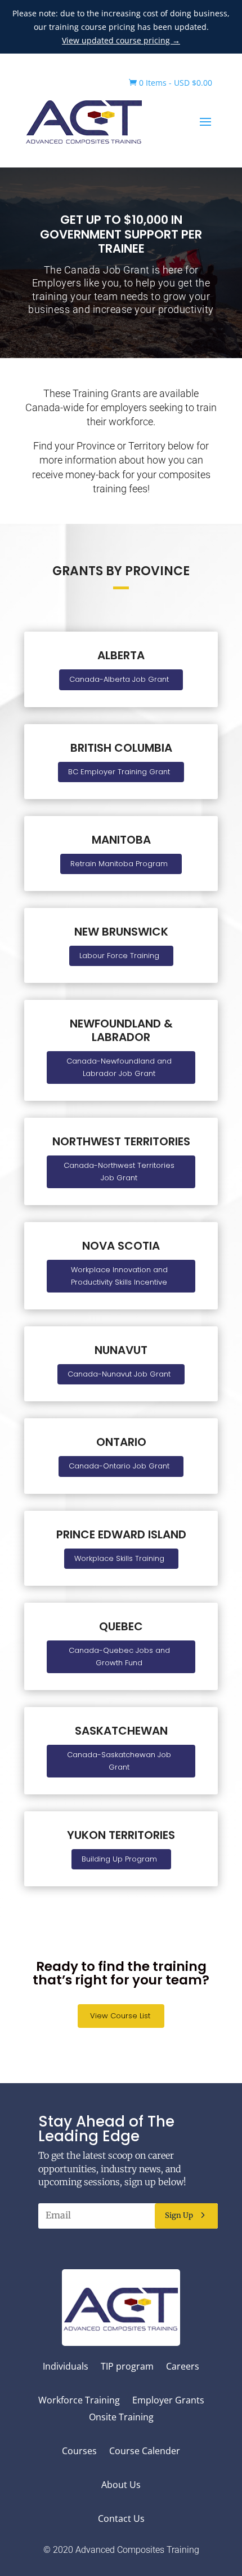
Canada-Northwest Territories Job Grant (119, 1172)
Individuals (66, 2367)
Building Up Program (119, 1859)
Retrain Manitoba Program (119, 864)
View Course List (120, 2016)
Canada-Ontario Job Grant (119, 1466)
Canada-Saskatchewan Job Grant (119, 1761)
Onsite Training (121, 2418)
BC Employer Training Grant (119, 772)
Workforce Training (79, 2401)
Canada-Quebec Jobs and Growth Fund (119, 1657)
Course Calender (145, 2452)
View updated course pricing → (121, 40)
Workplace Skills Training (119, 1558)
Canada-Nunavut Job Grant (119, 1374)
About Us (121, 2486)
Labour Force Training (119, 956)
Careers (183, 2367)
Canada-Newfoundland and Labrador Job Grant (119, 1067)
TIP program (127, 2367)
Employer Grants (168, 2401)
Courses (79, 2452)
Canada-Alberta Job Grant (119, 679)
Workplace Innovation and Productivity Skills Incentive (119, 1276)
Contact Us (121, 2520)
